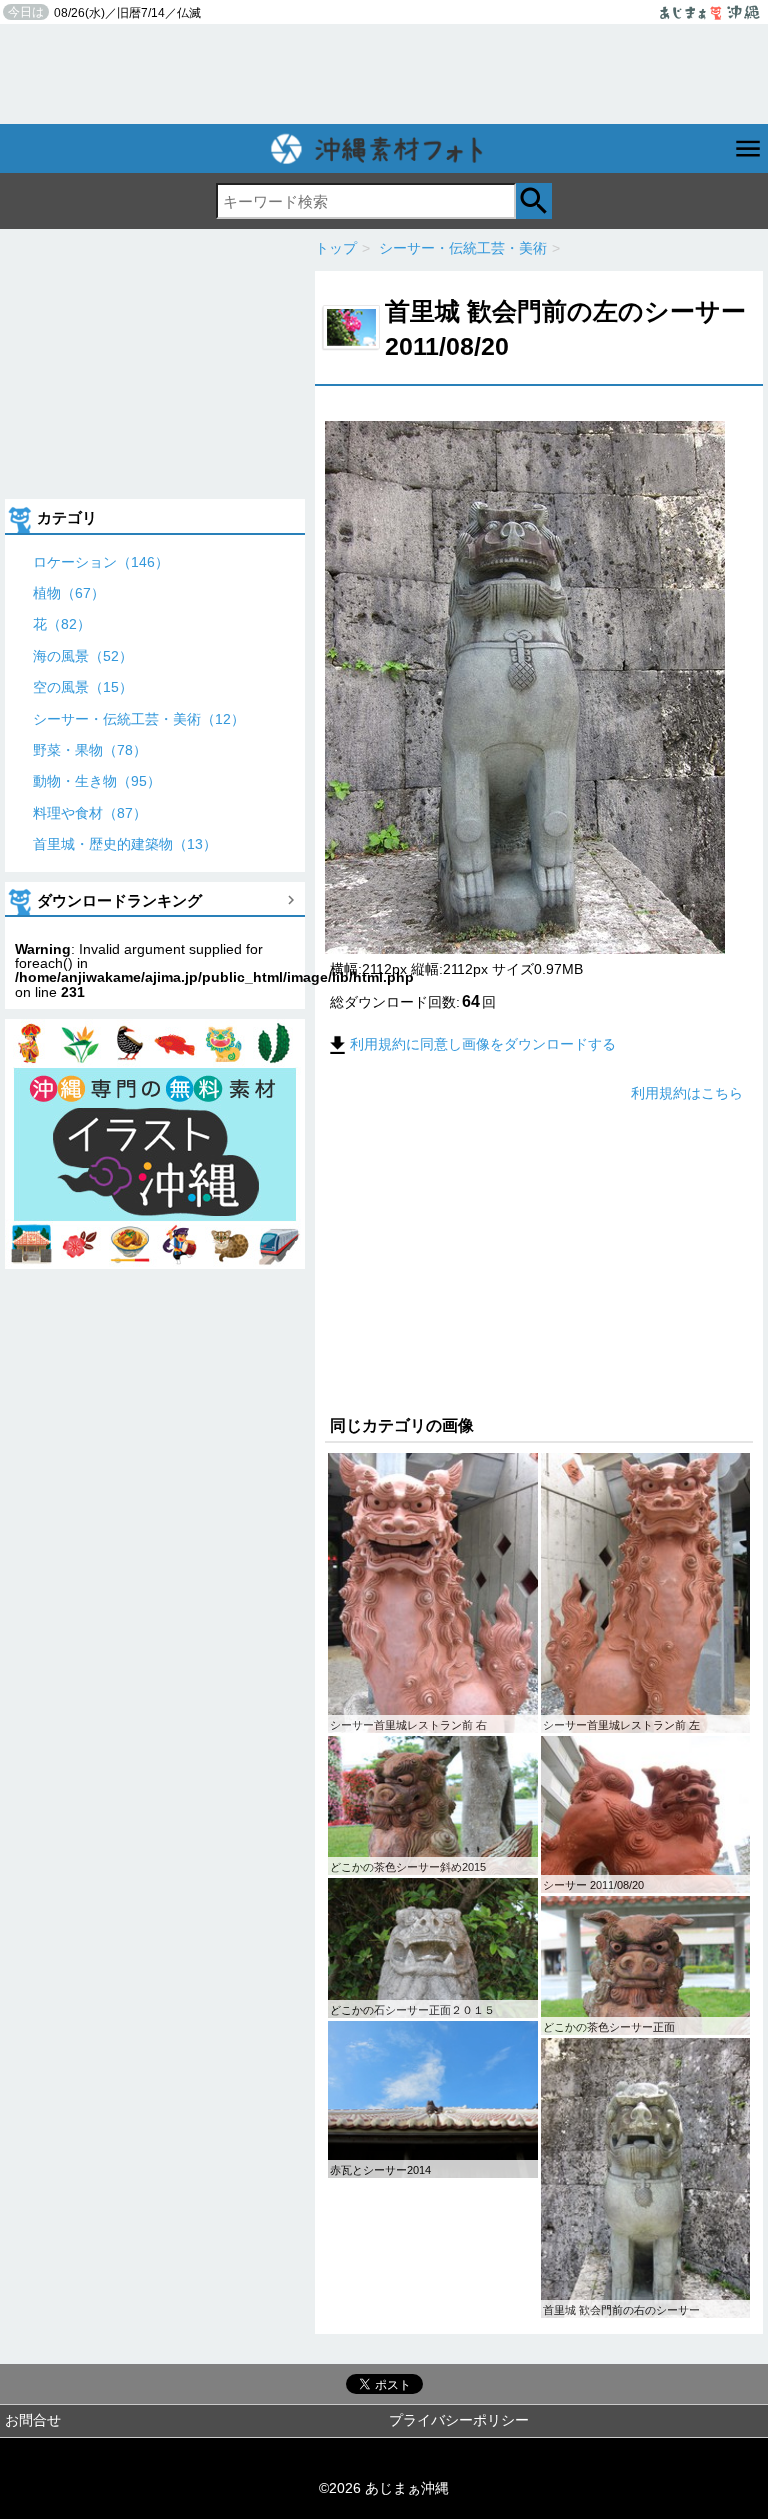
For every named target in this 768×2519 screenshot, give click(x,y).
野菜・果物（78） (90, 750)
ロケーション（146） (101, 562)
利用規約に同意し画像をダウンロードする (483, 1044)
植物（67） (69, 593)
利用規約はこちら (687, 1093)
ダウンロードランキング (119, 900)
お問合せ (33, 2420)
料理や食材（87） (90, 813)
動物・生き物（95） (97, 781)
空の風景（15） (83, 687)
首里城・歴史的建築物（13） (125, 844)
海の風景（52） (83, 656)
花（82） (62, 624)
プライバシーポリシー (459, 2420)
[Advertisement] (384, 74)
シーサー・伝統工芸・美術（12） (139, 719)
